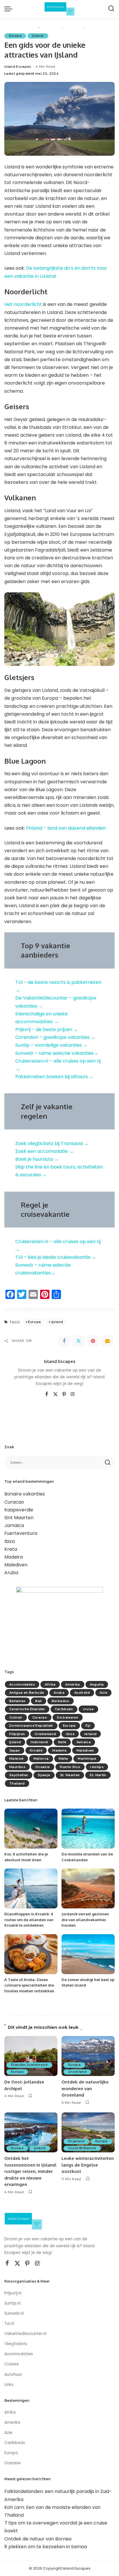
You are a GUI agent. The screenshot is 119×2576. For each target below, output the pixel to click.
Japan (15, 1750)
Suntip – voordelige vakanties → (51, 1045)
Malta (63, 1759)
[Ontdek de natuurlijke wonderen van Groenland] (88, 2056)
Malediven (16, 1565)
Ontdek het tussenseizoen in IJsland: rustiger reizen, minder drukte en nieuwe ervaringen (31, 2171)
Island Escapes (18, 67)
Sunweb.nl (14, 2313)
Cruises (12, 2364)
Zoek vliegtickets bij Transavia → (52, 1143)
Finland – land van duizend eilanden (66, 828)
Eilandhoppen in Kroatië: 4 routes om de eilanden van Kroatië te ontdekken (29, 1920)
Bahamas (17, 1701)
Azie (103, 1693)
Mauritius (17, 1767)
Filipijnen (17, 1734)
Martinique (87, 1759)
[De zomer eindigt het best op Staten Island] (88, 1954)
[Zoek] (111, 9)
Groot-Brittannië (82, 2148)
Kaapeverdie (19, 1510)
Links (9, 2385)
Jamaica (14, 1525)
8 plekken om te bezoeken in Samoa (46, 2547)
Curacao (14, 1502)
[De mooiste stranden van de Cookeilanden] (88, 1829)
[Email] (107, 1341)
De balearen (68, 1717)
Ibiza (10, 1541)
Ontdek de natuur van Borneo (38, 2539)
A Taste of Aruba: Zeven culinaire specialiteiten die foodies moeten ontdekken (29, 1985)
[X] (55, 1394)
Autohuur (13, 2374)
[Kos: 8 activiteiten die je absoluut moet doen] (31, 1829)
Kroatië (36, 1750)
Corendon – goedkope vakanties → (55, 1037)
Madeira (14, 1557)
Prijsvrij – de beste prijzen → (47, 1029)
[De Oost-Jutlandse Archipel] (31, 2056)
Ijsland (38, 36)
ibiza (70, 1734)
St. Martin (98, 1775)
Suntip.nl (12, 2303)
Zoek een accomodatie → (44, 1151)
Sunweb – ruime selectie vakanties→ (57, 1053)
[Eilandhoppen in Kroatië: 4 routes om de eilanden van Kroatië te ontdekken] (31, 1888)
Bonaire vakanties (25, 1494)
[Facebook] (64, 1341)
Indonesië (39, 1742)
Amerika (72, 1684)
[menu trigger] (10, 9)
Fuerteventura (21, 1533)
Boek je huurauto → (37, 1159)
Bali (38, 1701)
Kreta (11, 1549)
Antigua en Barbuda (27, 1693)
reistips (97, 1767)
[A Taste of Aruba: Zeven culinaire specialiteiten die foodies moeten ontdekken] (31, 1954)
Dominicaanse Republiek (31, 1726)
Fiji (88, 1726)
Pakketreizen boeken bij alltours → (54, 1077)
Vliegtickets (16, 2344)
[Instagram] (73, 1394)
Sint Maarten (19, 1518)
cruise (88, 1709)
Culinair (16, 1717)
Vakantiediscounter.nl (25, 2334)
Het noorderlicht (23, 304)
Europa (15, 36)
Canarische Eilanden (27, 1709)
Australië (82, 1693)
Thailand (17, 1783)
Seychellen (19, 1775)
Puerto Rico (70, 1767)
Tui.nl (9, 2324)
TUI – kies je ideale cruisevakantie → (56, 1257)
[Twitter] (79, 1341)
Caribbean (64, 1709)
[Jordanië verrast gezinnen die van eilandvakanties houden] (88, 1888)
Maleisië (16, 1759)
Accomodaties (22, 1684)
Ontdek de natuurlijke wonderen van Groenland (85, 2088)
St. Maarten (70, 1775)
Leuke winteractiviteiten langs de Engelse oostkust (88, 2165)
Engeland (76, 2141)
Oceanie (42, 1767)
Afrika (50, 1684)
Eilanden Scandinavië (29, 2065)
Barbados (61, 1701)
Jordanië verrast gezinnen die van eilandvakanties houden (85, 1920)
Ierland (90, 1734)
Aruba (11, 1573)
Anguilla (97, 1684)
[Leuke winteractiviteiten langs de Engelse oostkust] (88, 2132)
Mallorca (41, 1759)
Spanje (44, 1775)
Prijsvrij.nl (13, 2293)
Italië (62, 1742)
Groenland (77, 2072)
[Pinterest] (93, 1341)
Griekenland (45, 1734)
